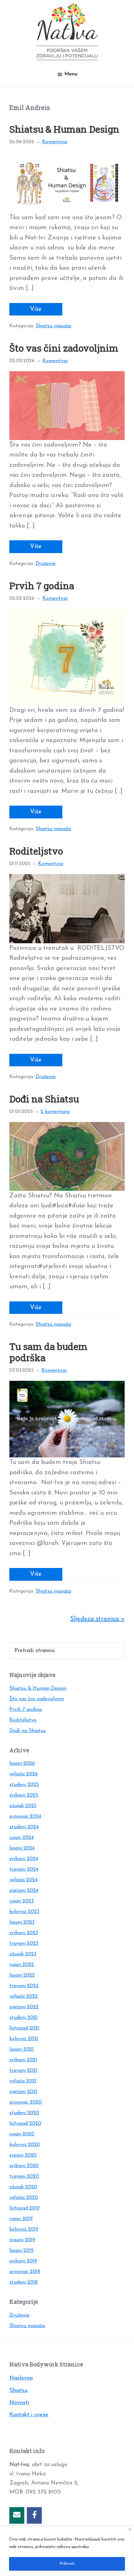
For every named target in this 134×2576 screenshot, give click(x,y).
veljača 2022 (24, 1996)
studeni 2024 (24, 1827)
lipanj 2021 (22, 2049)
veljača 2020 (24, 2198)
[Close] (130, 2529)
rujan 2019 (21, 2219)
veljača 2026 (24, 1774)
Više (36, 309)
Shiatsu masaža (53, 326)
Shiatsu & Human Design (64, 129)
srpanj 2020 (23, 2155)
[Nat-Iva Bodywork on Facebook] (34, 2515)
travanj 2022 (24, 1986)
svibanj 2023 (24, 1933)
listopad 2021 (24, 2028)
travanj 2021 (23, 2071)
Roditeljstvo (36, 851)
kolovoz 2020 (25, 2145)
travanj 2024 (24, 1869)
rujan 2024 (22, 1838)
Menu (71, 74)
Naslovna (21, 2378)
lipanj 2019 (22, 2251)
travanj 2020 (24, 2176)
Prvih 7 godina (42, 586)
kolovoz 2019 (24, 2229)
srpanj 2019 (22, 2240)
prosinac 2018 (25, 2272)
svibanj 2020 (24, 2166)
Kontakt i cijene (29, 2415)
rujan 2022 (22, 1965)
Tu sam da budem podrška (48, 1352)
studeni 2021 (24, 2018)
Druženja (45, 564)
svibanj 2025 (24, 1795)
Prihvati (67, 2564)
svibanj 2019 (23, 2261)
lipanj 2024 (22, 1848)
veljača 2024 (23, 1880)
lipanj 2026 (22, 1764)
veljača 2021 (23, 2081)
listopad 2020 (25, 2124)
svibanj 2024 (24, 1859)
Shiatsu (18, 2391)
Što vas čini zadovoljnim (64, 348)
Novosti (19, 2403)
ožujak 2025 (23, 1806)
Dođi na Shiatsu (44, 1099)
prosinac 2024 (25, 1816)
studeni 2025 (24, 1785)
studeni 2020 (24, 2113)
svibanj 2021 (23, 2060)
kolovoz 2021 (24, 2039)
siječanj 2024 (24, 1891)
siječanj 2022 (24, 2007)
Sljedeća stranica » (97, 1619)
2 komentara (55, 1112)
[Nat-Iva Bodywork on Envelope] (17, 2515)
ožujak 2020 (23, 2187)
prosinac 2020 (26, 2102)
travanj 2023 (24, 1944)
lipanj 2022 (22, 1975)
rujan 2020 (22, 2134)
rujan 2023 (22, 1901)
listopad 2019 (24, 2208)
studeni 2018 (24, 2282)
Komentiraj (55, 142)
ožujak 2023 (23, 1954)
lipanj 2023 (22, 1922)
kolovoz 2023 (24, 1912)
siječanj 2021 (23, 2092)
